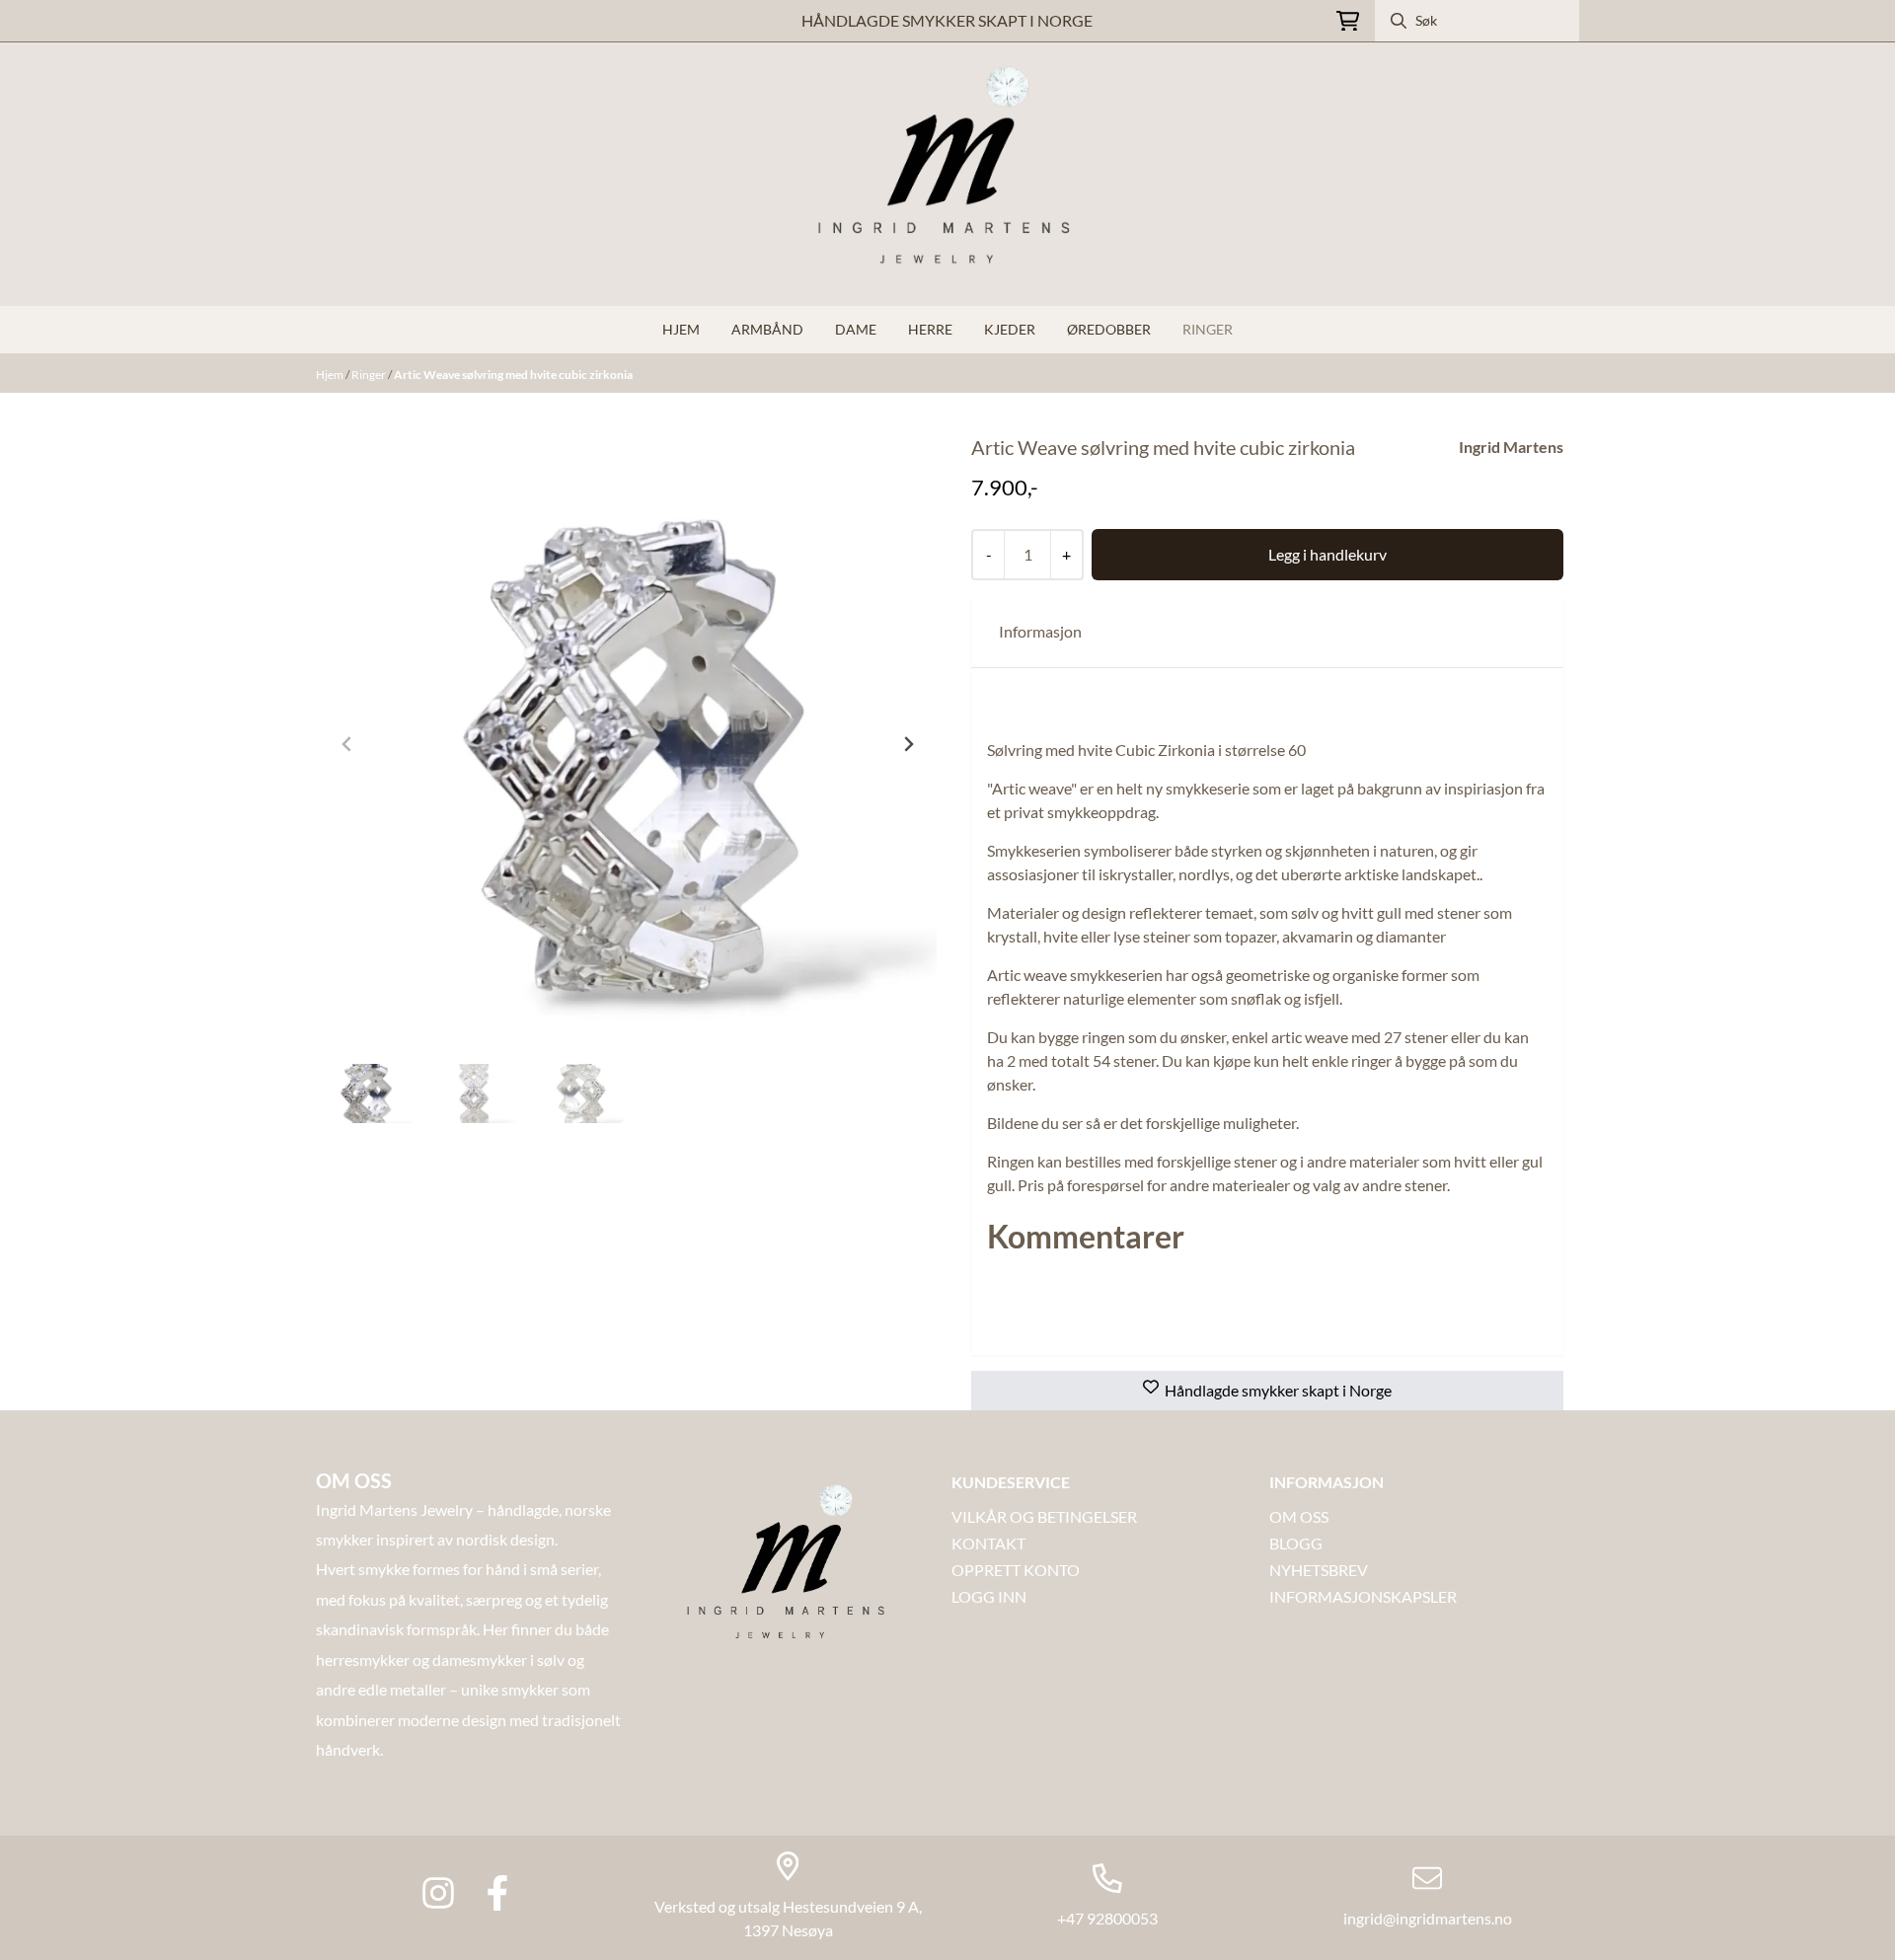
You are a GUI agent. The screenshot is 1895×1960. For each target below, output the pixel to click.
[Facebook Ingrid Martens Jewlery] (497, 1893)
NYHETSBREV (1319, 1570)
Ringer (1208, 329)
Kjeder (1010, 329)
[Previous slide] (347, 744)
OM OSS (1299, 1516)
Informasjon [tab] (1040, 631)
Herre (930, 329)
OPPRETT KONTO (1016, 1570)
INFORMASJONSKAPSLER (1363, 1596)
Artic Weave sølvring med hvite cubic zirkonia (513, 375)
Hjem (331, 375)
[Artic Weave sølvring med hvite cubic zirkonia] (628, 744)
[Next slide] (908, 744)
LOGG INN (989, 1596)
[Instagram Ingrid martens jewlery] (438, 1893)
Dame (856, 329)
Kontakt (988, 1543)
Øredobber (1109, 329)
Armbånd (767, 329)
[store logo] (947, 174)
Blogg (1296, 1543)
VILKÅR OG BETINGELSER (1044, 1516)
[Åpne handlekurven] (1348, 21)
